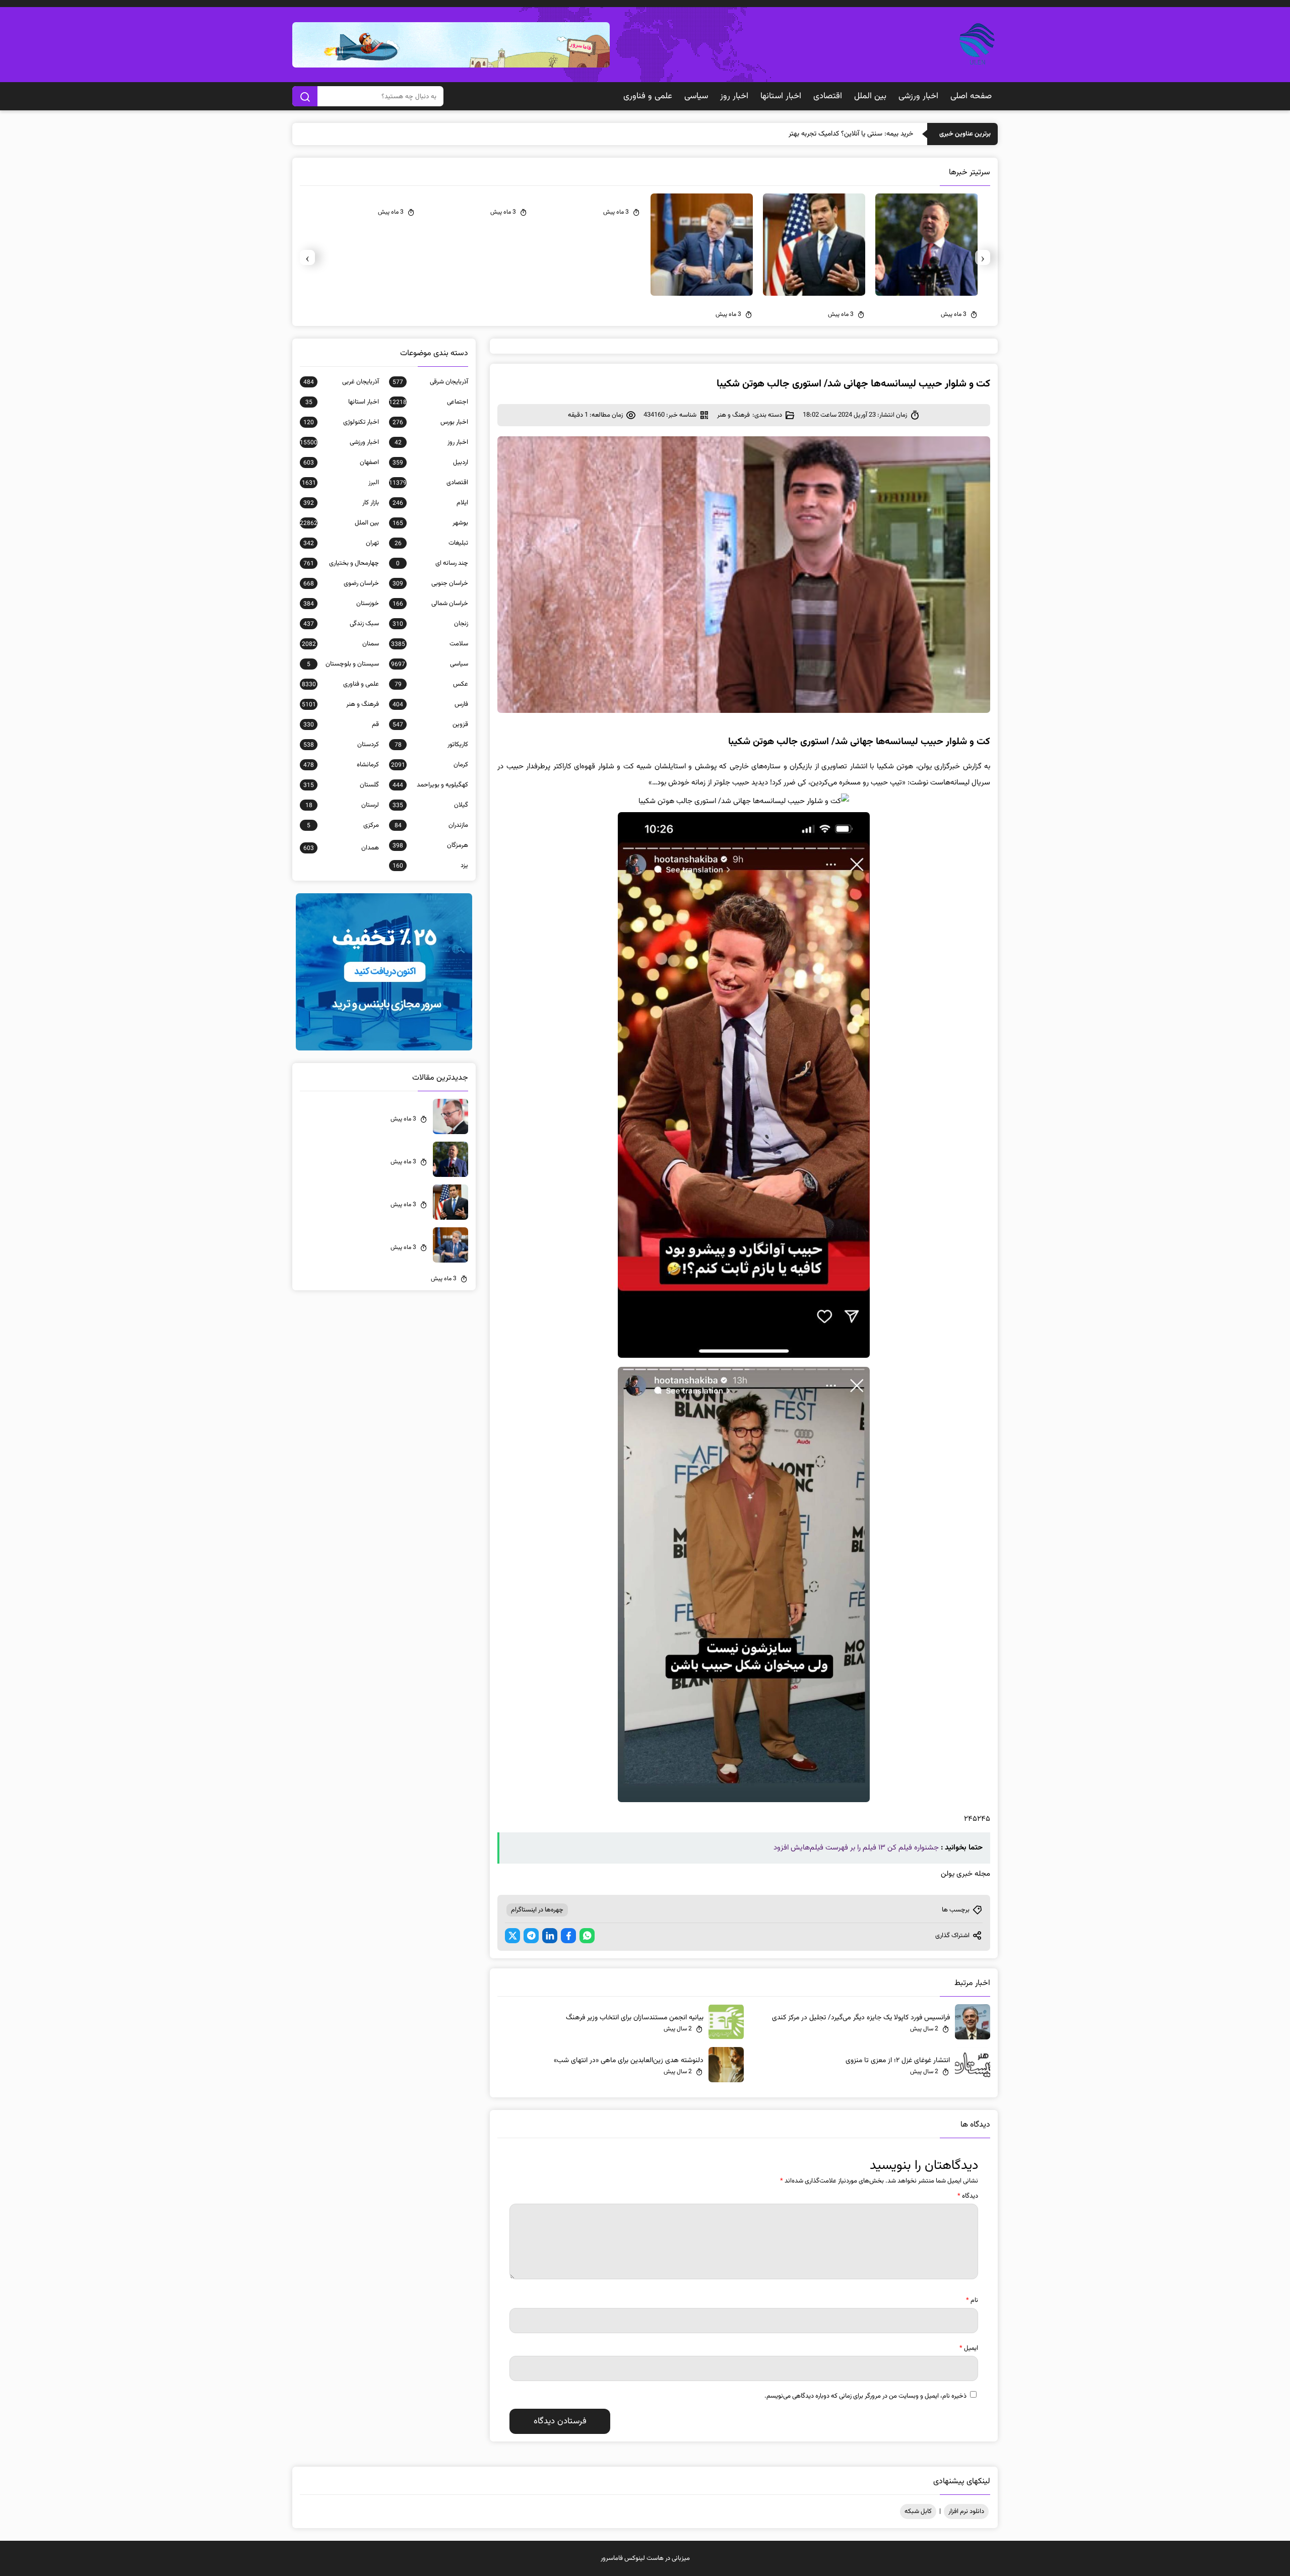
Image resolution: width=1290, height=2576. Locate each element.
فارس (430, 704)
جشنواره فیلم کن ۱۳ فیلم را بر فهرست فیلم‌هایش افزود (856, 1848)
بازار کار (341, 503)
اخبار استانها (781, 96)
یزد (430, 866)
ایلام (430, 503)
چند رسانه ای (432, 563)
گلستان (341, 785)
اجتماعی (429, 402)
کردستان (341, 745)
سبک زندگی (341, 624)
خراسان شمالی (430, 604)
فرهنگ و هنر (733, 415)
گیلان (430, 805)
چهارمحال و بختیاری (341, 563)
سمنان (340, 644)
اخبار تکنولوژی (341, 422)
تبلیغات (431, 543)
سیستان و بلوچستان (343, 664)
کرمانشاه (341, 765)
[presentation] (983, 257)
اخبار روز (734, 96)
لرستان (342, 805)
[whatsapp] (587, 1936)
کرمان (430, 765)
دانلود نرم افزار (966, 2512)
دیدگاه (968, 2196)
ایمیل (969, 2348)
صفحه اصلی (971, 96)
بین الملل (870, 96)
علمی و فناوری (648, 96)
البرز (340, 483)
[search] (305, 96)
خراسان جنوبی (430, 583)
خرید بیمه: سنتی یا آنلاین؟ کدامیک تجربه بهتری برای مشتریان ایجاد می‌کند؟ (810, 134)
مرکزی (343, 825)
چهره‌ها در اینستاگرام (537, 1910)
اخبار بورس (430, 422)
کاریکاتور (431, 745)
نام (972, 2300)
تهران (341, 543)
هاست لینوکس (644, 2558)
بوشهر (430, 523)
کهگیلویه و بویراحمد (430, 785)
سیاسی (696, 96)
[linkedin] (550, 1936)
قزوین (430, 724)
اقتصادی (828, 96)
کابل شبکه (918, 2512)
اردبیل (430, 463)
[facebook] (568, 1936)
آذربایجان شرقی (430, 382)
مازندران (431, 825)
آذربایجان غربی (341, 382)
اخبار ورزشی (918, 96)
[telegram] (531, 1936)
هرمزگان (430, 845)
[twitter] (512, 1936)
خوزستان (341, 604)
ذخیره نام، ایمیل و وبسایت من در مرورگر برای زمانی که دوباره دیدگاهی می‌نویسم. (865, 2396)
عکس (431, 684)
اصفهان (341, 463)
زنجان (430, 624)
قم (341, 724)
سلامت (430, 644)
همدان (341, 848)
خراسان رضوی (341, 583)
